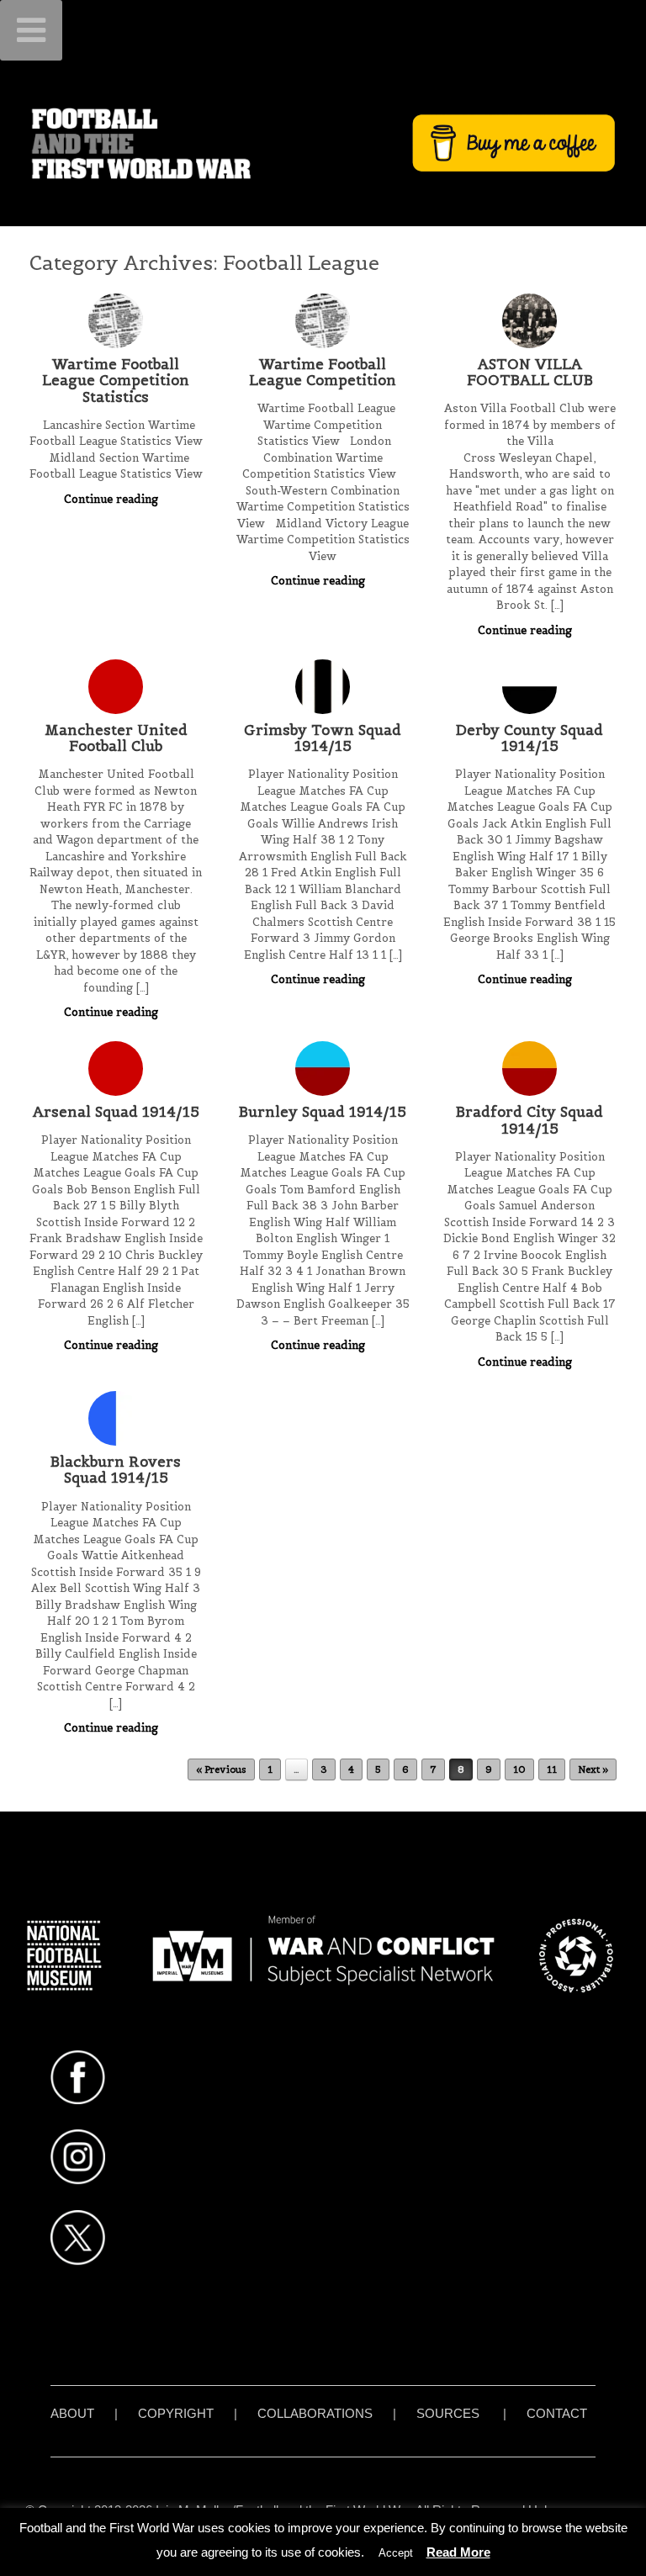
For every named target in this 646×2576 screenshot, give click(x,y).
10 (519, 1769)
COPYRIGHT (176, 2413)
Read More (458, 2552)
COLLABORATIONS (315, 2413)
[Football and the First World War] (323, 143)
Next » (593, 1769)
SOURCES (448, 2413)
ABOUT (72, 2413)
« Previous (221, 1769)
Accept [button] (396, 2553)
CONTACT (557, 2413)
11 (552, 1769)
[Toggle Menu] (31, 30)
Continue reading (113, 499)
